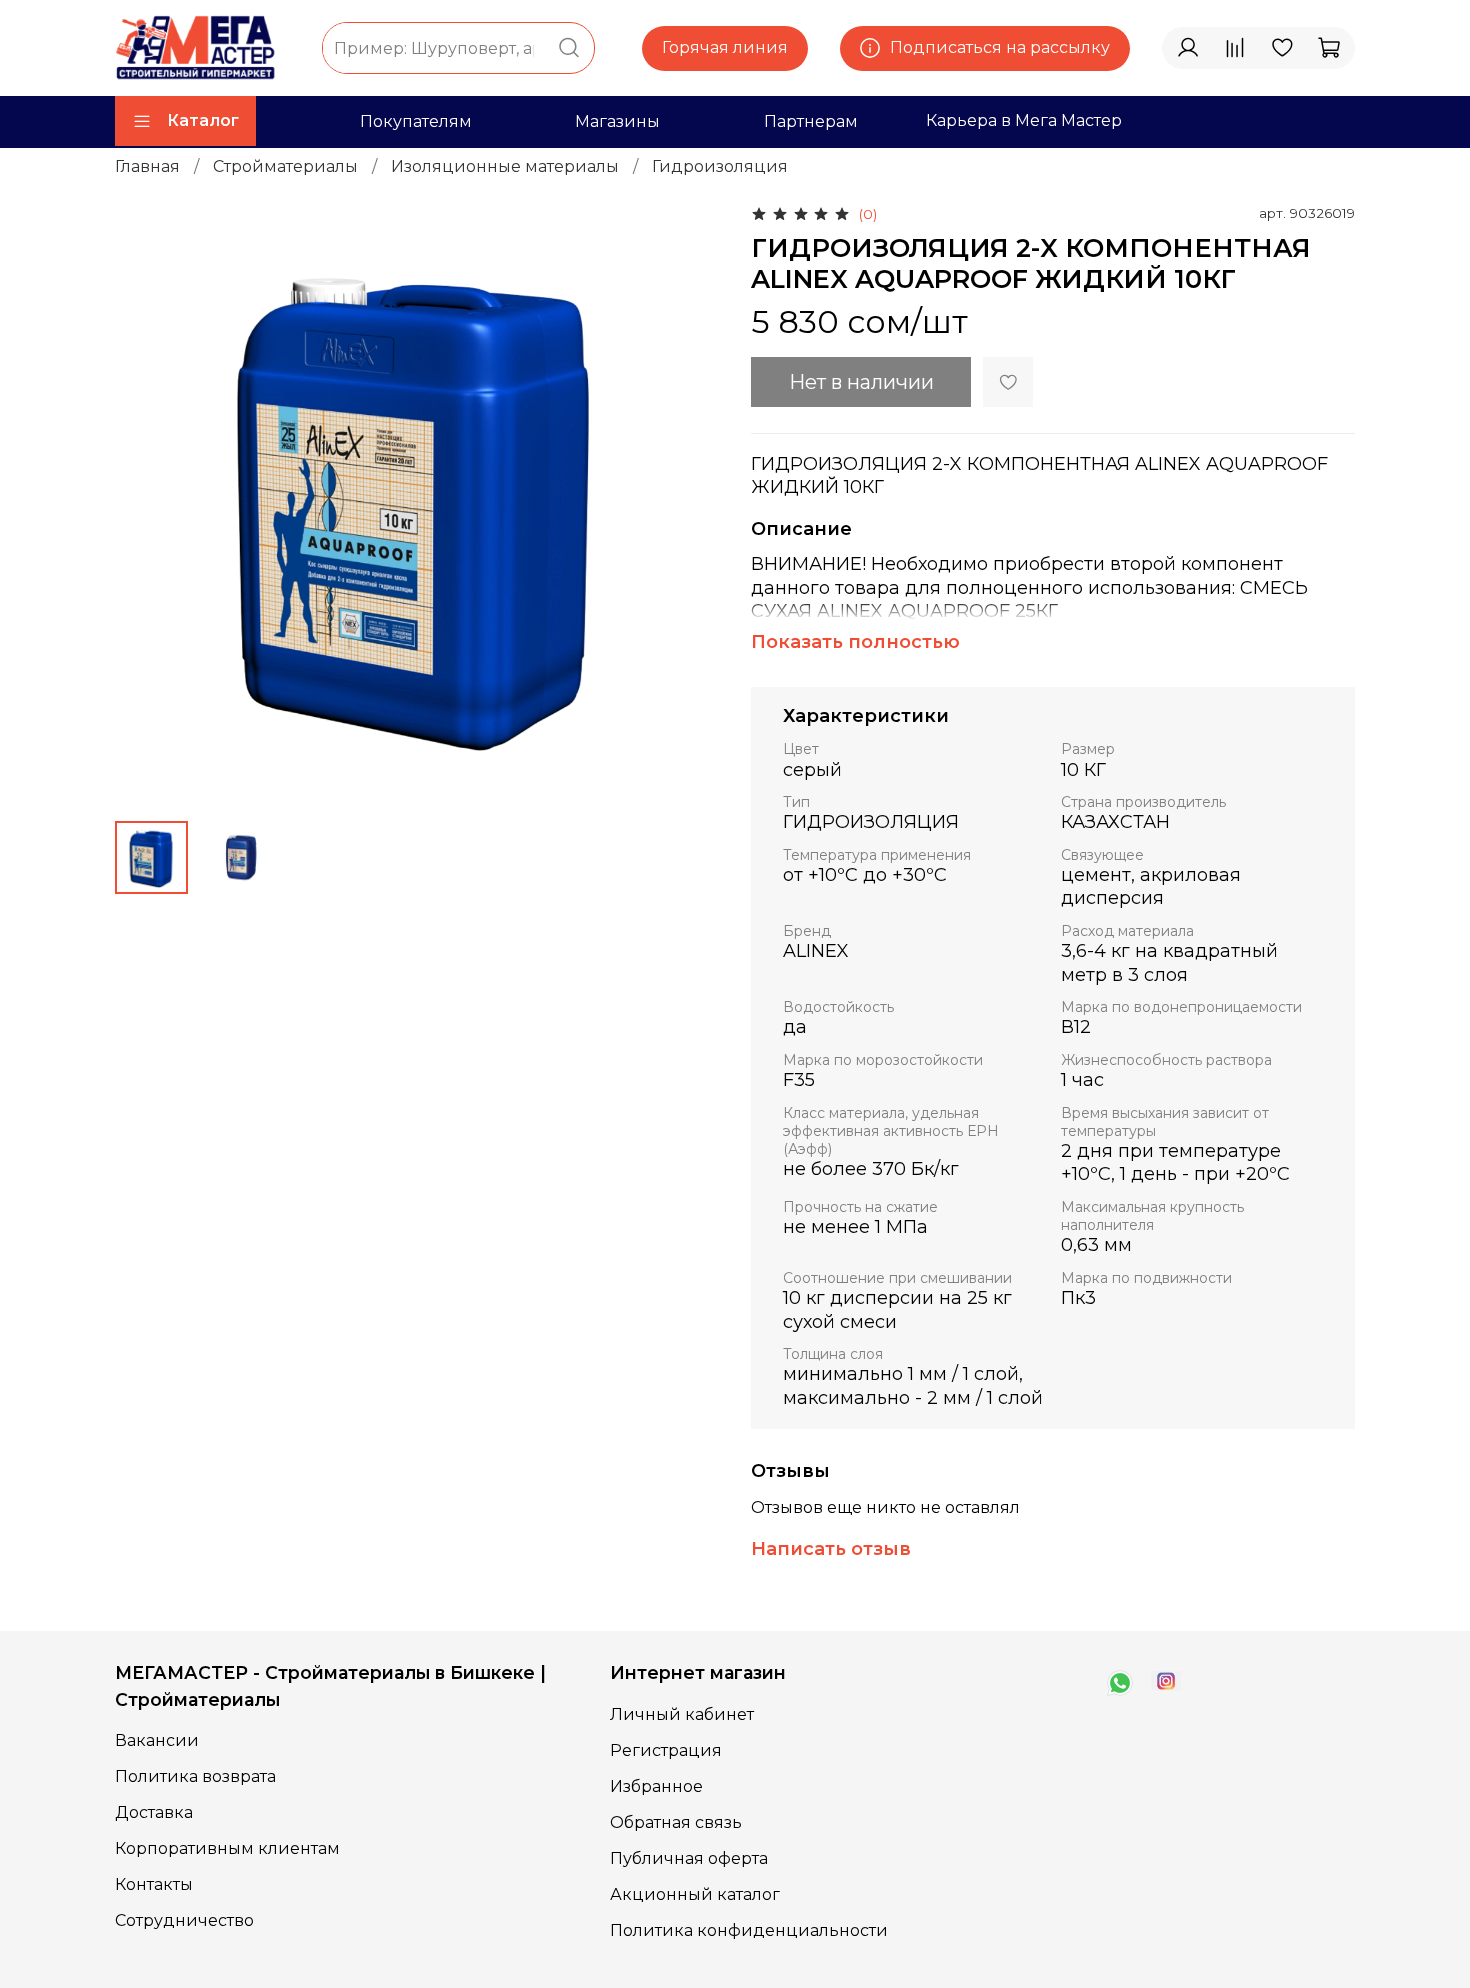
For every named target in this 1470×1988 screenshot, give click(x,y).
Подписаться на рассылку (1000, 47)
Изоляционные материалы (505, 166)
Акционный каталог (695, 1894)
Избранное (656, 1786)
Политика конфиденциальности (749, 1930)
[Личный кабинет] (1188, 48)
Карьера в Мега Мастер (1024, 120)
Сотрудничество (184, 1920)
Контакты (154, 1884)
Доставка (154, 1812)
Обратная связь (676, 1822)
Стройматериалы (285, 166)
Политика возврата (195, 1776)
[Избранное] (1282, 48)
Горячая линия (725, 47)
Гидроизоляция (720, 166)
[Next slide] (687, 503)
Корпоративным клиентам (227, 1848)
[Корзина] (1329, 48)
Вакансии (157, 1740)
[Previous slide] (147, 503)
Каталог (203, 120)
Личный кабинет (682, 1714)
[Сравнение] (1235, 48)
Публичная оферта (689, 1858)
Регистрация (666, 1750)
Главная (147, 166)
